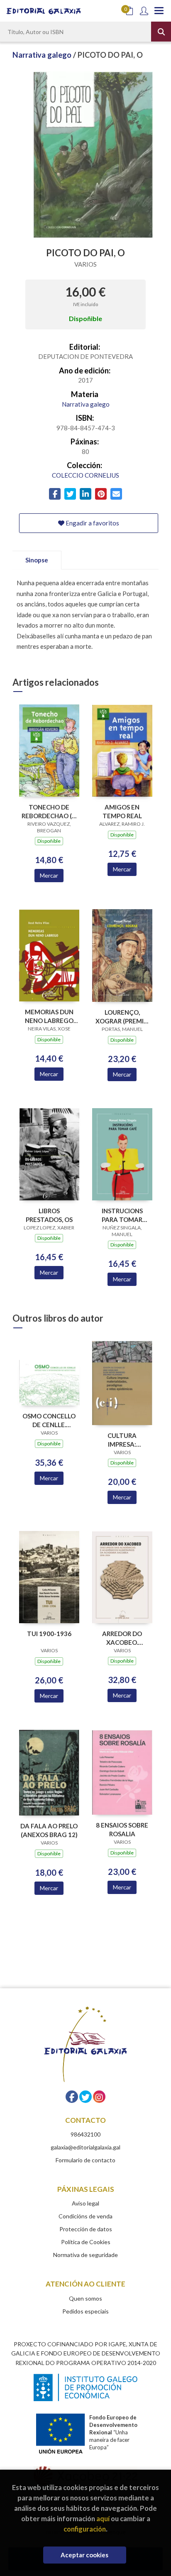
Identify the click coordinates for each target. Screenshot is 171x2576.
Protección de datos (86, 2229)
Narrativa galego (43, 55)
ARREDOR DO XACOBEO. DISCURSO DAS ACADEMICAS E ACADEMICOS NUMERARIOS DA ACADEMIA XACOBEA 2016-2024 (122, 1638)
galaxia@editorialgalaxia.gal (85, 2147)
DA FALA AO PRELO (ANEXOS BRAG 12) (49, 1830)
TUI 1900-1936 (49, 1634)
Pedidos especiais (85, 2311)
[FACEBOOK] (72, 2097)
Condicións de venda (85, 2216)
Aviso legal (85, 2203)
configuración (85, 2529)
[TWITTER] (85, 2097)
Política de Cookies (86, 2242)
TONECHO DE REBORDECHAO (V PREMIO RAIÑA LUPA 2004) (49, 811)
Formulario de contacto (85, 2160)
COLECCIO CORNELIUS (85, 475)
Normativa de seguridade (85, 2255)
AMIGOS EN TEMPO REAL (122, 811)
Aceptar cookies (84, 2555)
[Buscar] (161, 32)
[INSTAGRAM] (99, 2097)
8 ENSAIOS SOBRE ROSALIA (122, 1829)
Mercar (49, 875)
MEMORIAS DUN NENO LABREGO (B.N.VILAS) (49, 1016)
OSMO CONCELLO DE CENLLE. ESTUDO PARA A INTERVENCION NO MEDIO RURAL (49, 1420)
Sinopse (37, 560)
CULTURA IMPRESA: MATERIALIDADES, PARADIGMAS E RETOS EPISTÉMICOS (122, 1440)
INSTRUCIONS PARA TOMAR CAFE (122, 1215)
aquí (103, 2518)
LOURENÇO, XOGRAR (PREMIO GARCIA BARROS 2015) (122, 1017)
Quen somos (85, 2298)
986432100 (85, 2134)
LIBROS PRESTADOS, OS (49, 1215)
